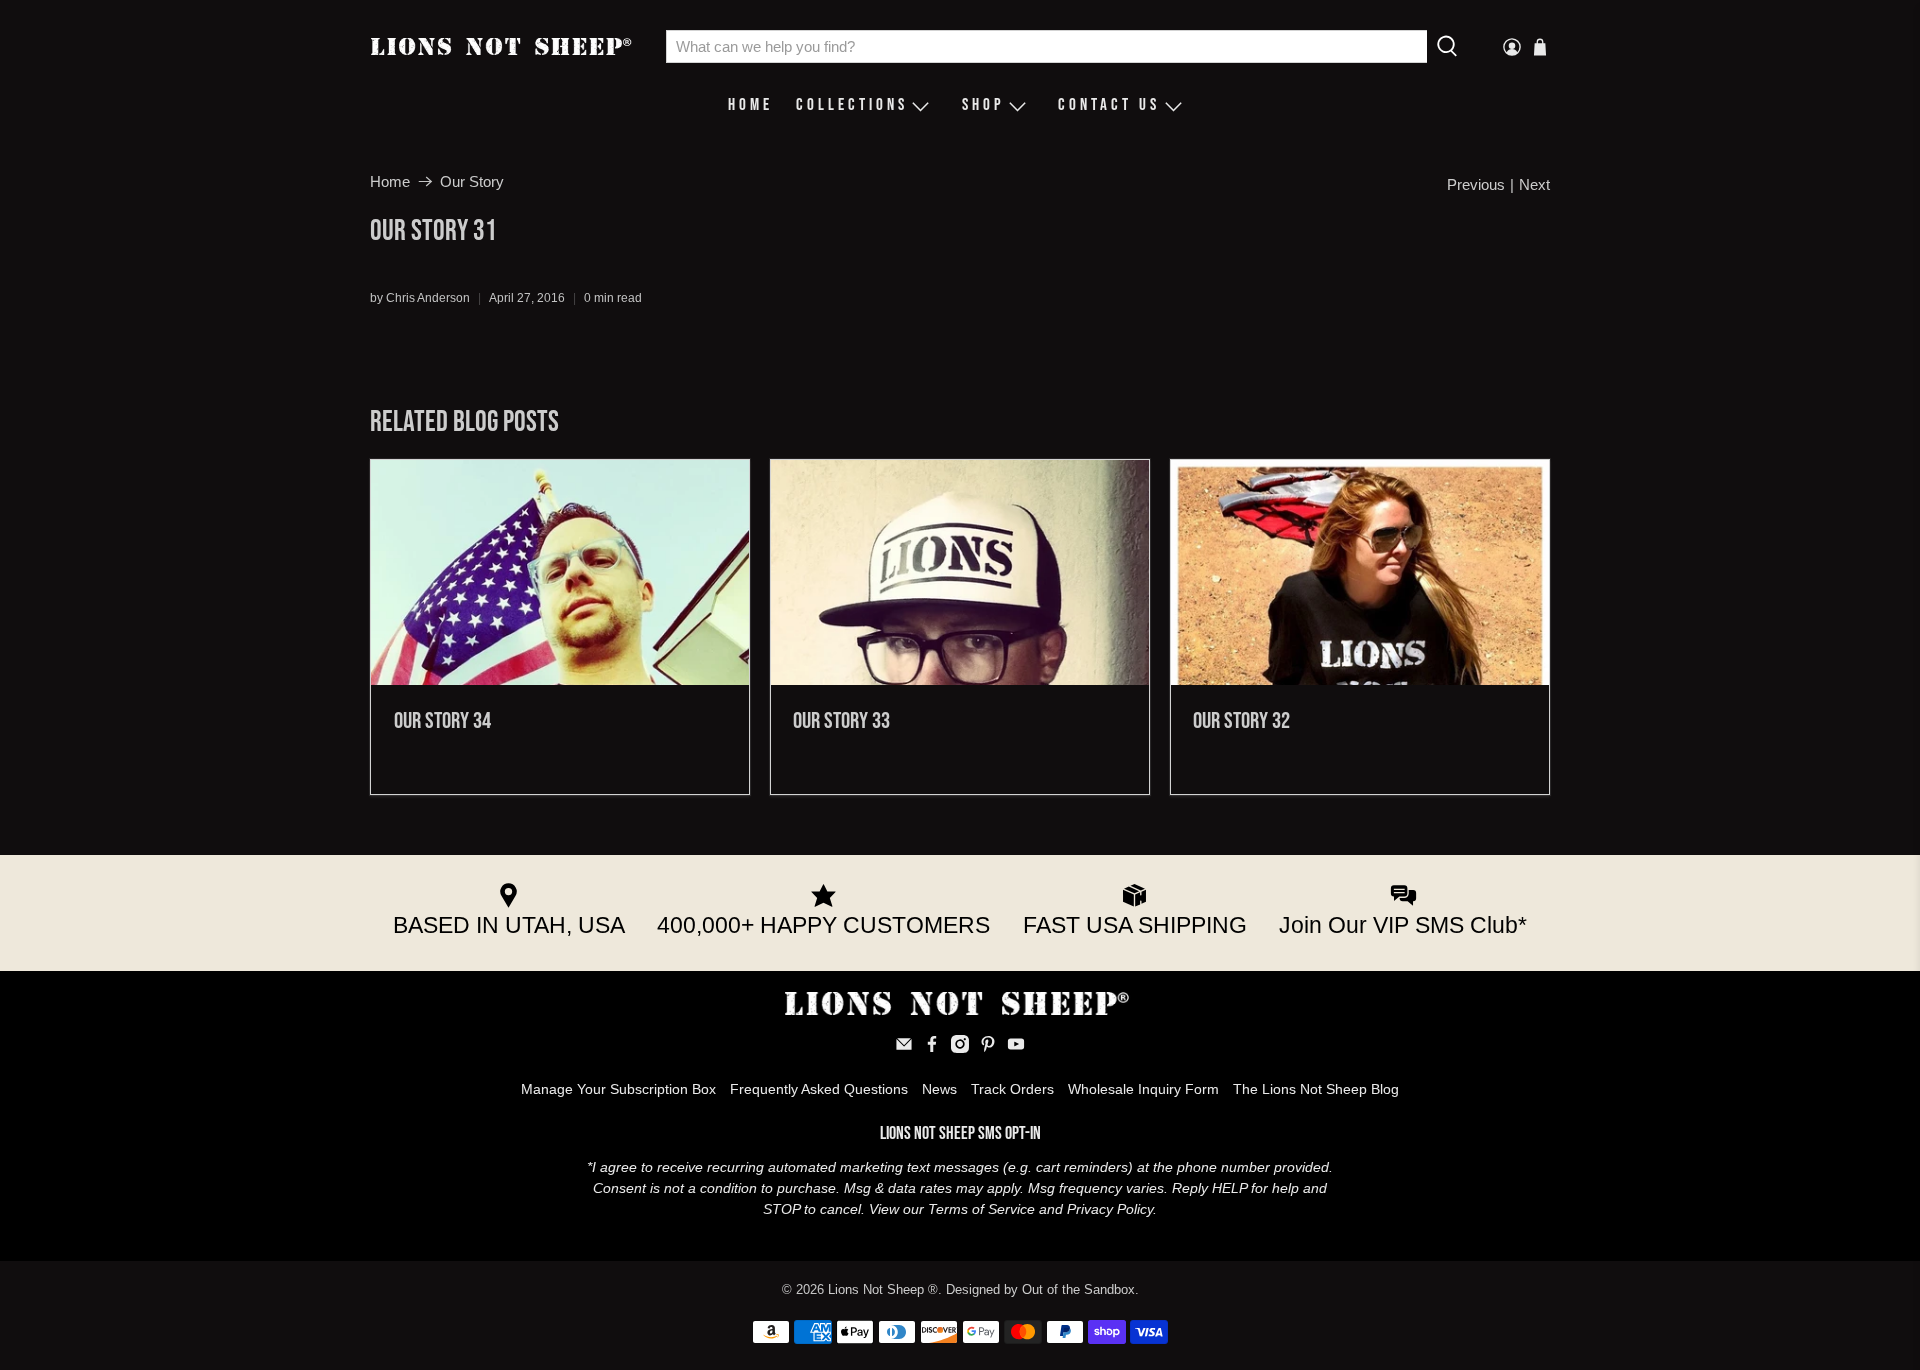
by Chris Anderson (420, 298)
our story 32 (1241, 721)
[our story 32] (1360, 572)
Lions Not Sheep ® (883, 1290)
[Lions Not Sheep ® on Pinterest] (988, 1048)
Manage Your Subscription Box (618, 1089)
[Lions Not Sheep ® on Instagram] (960, 1048)
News (939, 1089)
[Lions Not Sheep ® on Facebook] (932, 1048)
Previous (1476, 184)
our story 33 (841, 721)
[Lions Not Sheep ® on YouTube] (1016, 1048)
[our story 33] (960, 572)
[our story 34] (560, 572)
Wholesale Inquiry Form (1143, 1089)
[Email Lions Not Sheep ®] (904, 1048)
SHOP (983, 105)
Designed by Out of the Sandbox (1040, 1290)
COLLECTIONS (852, 105)
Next (1534, 184)
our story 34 (442, 721)
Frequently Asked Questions (819, 1089)
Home (390, 181)
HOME (750, 105)
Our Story (472, 181)
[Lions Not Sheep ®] (503, 47)
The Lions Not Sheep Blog (1316, 1089)
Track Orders (1012, 1089)
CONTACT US (1109, 105)
